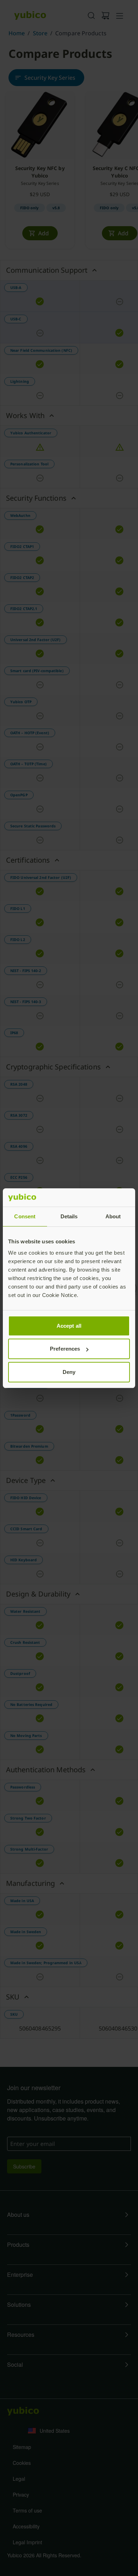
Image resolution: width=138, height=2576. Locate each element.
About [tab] (113, 1216)
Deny (69, 1372)
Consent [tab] (25, 1216)
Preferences (65, 1349)
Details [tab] (69, 1216)
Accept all (69, 1326)
